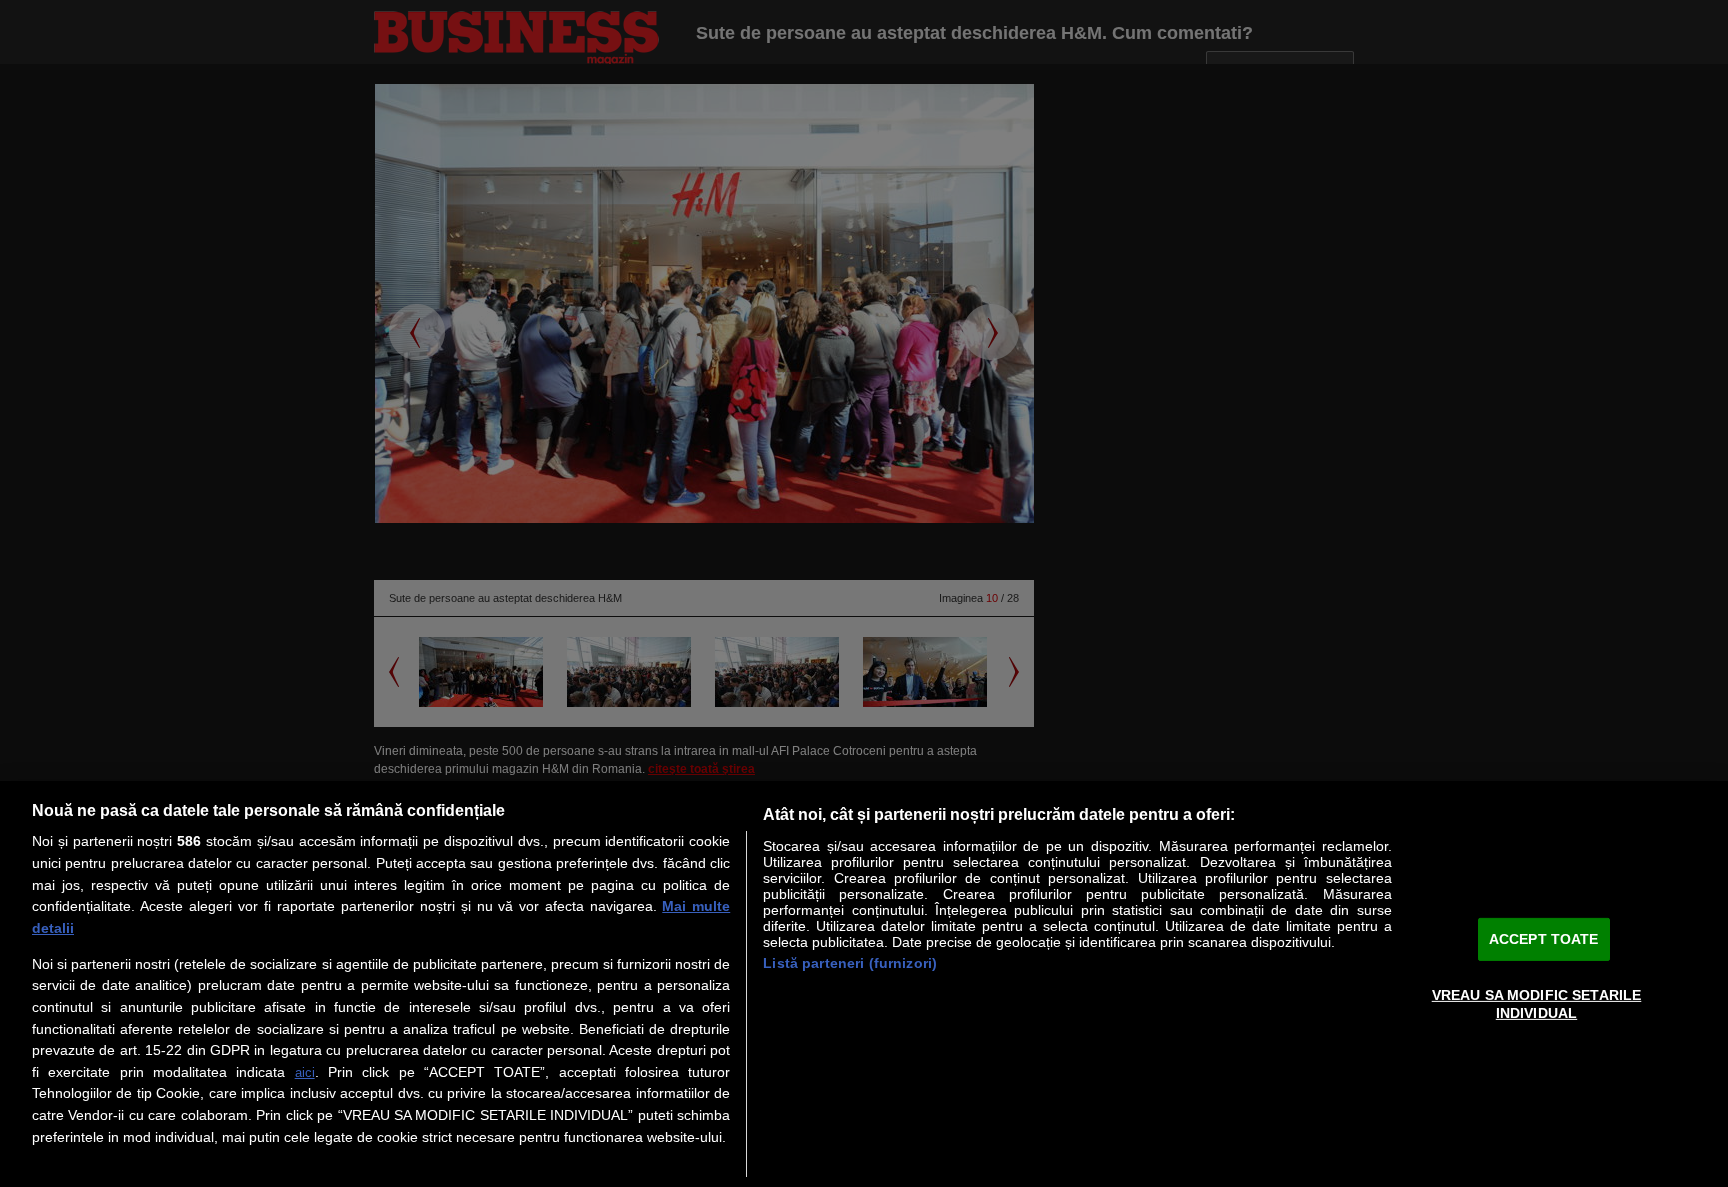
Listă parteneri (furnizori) (850, 963)
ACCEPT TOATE (1544, 939)
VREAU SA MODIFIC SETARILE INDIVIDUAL (1537, 1003)
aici (305, 1072)
